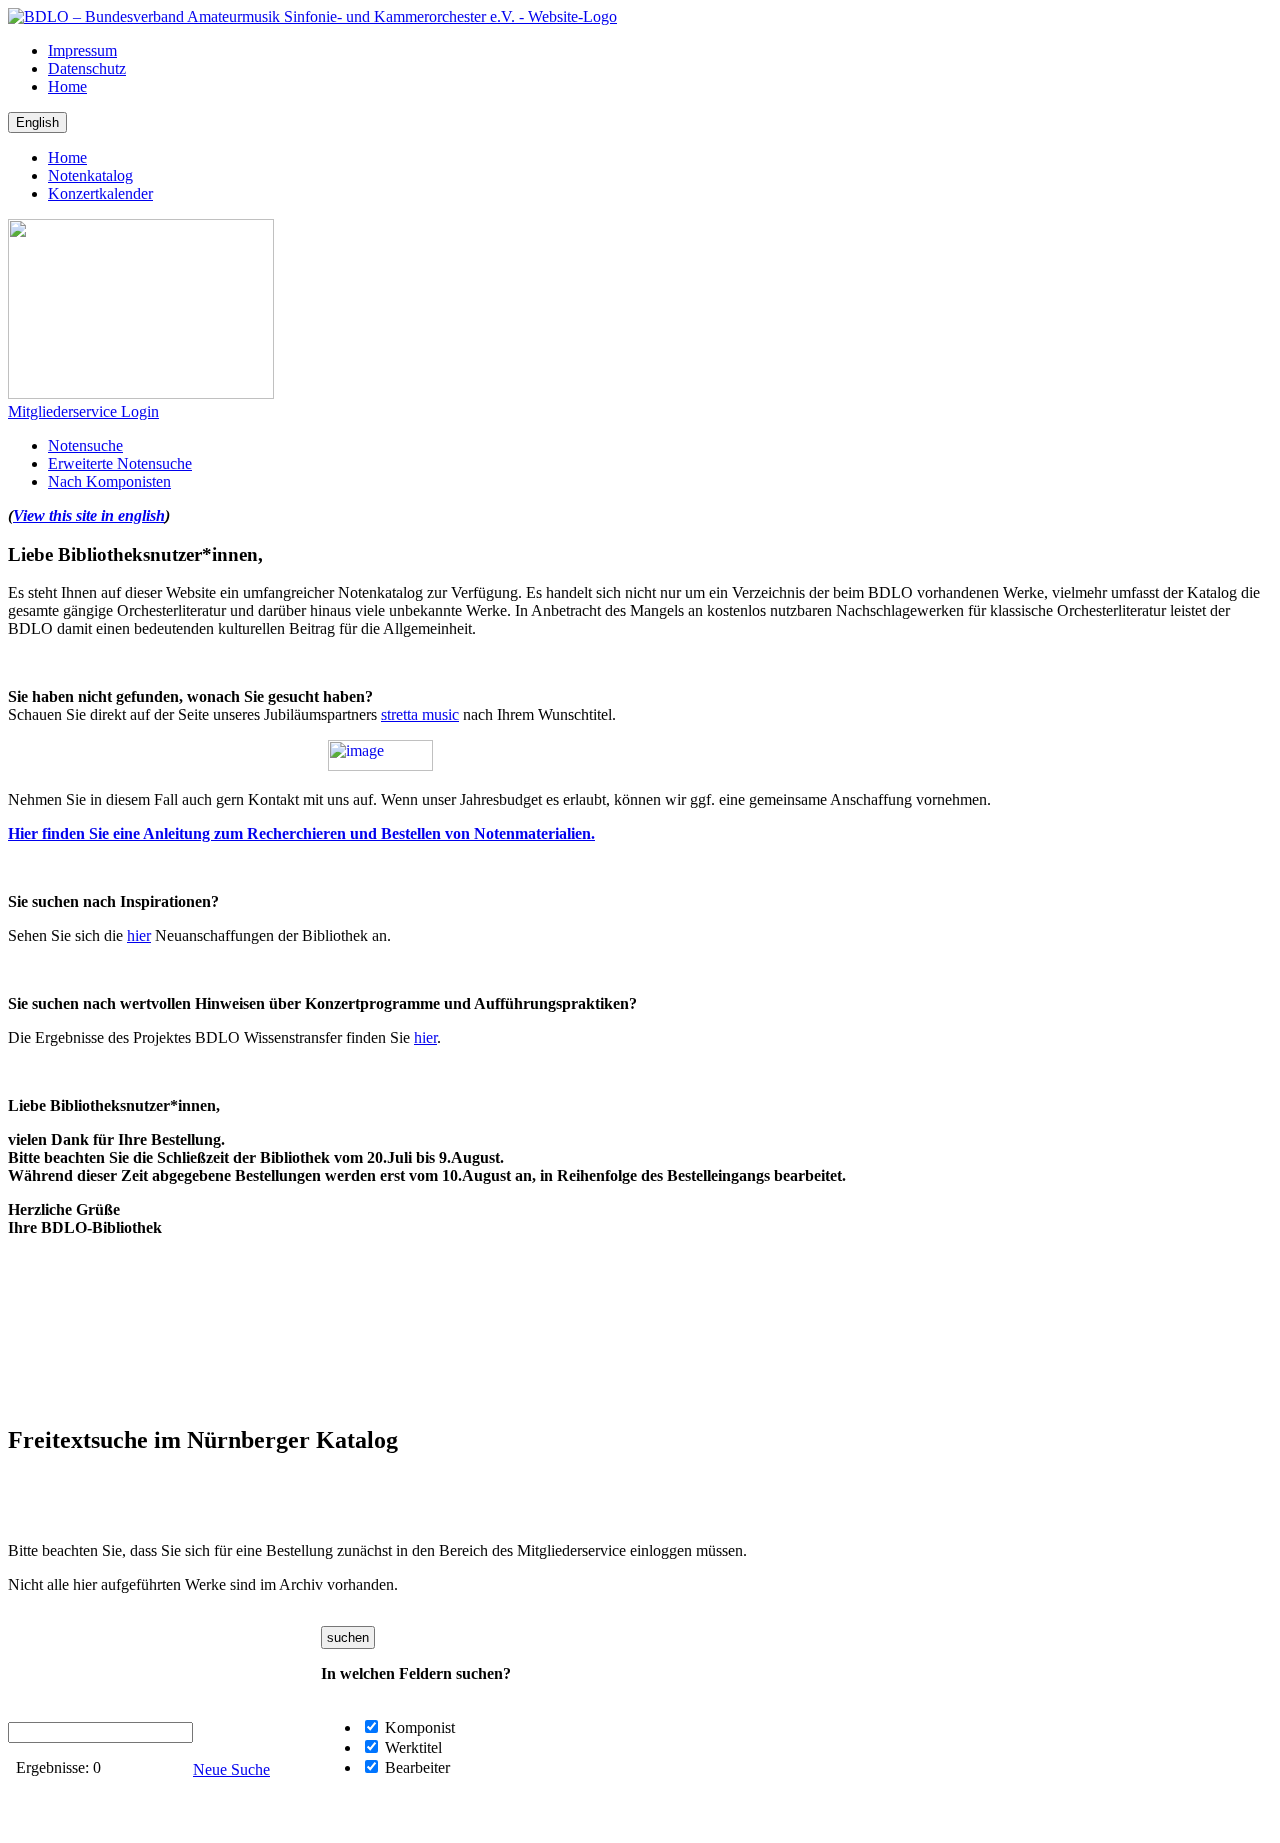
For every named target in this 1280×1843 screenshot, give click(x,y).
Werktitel (411, 1747)
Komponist (418, 1727)
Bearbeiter (415, 1767)
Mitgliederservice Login (83, 411)
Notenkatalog (90, 175)
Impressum (82, 50)
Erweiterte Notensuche (120, 463)
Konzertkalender (100, 193)
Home (67, 86)
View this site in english (89, 515)
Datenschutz (87, 68)
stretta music (420, 714)
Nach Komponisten (109, 481)
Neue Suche (231, 1769)
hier (139, 935)
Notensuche (85, 445)
